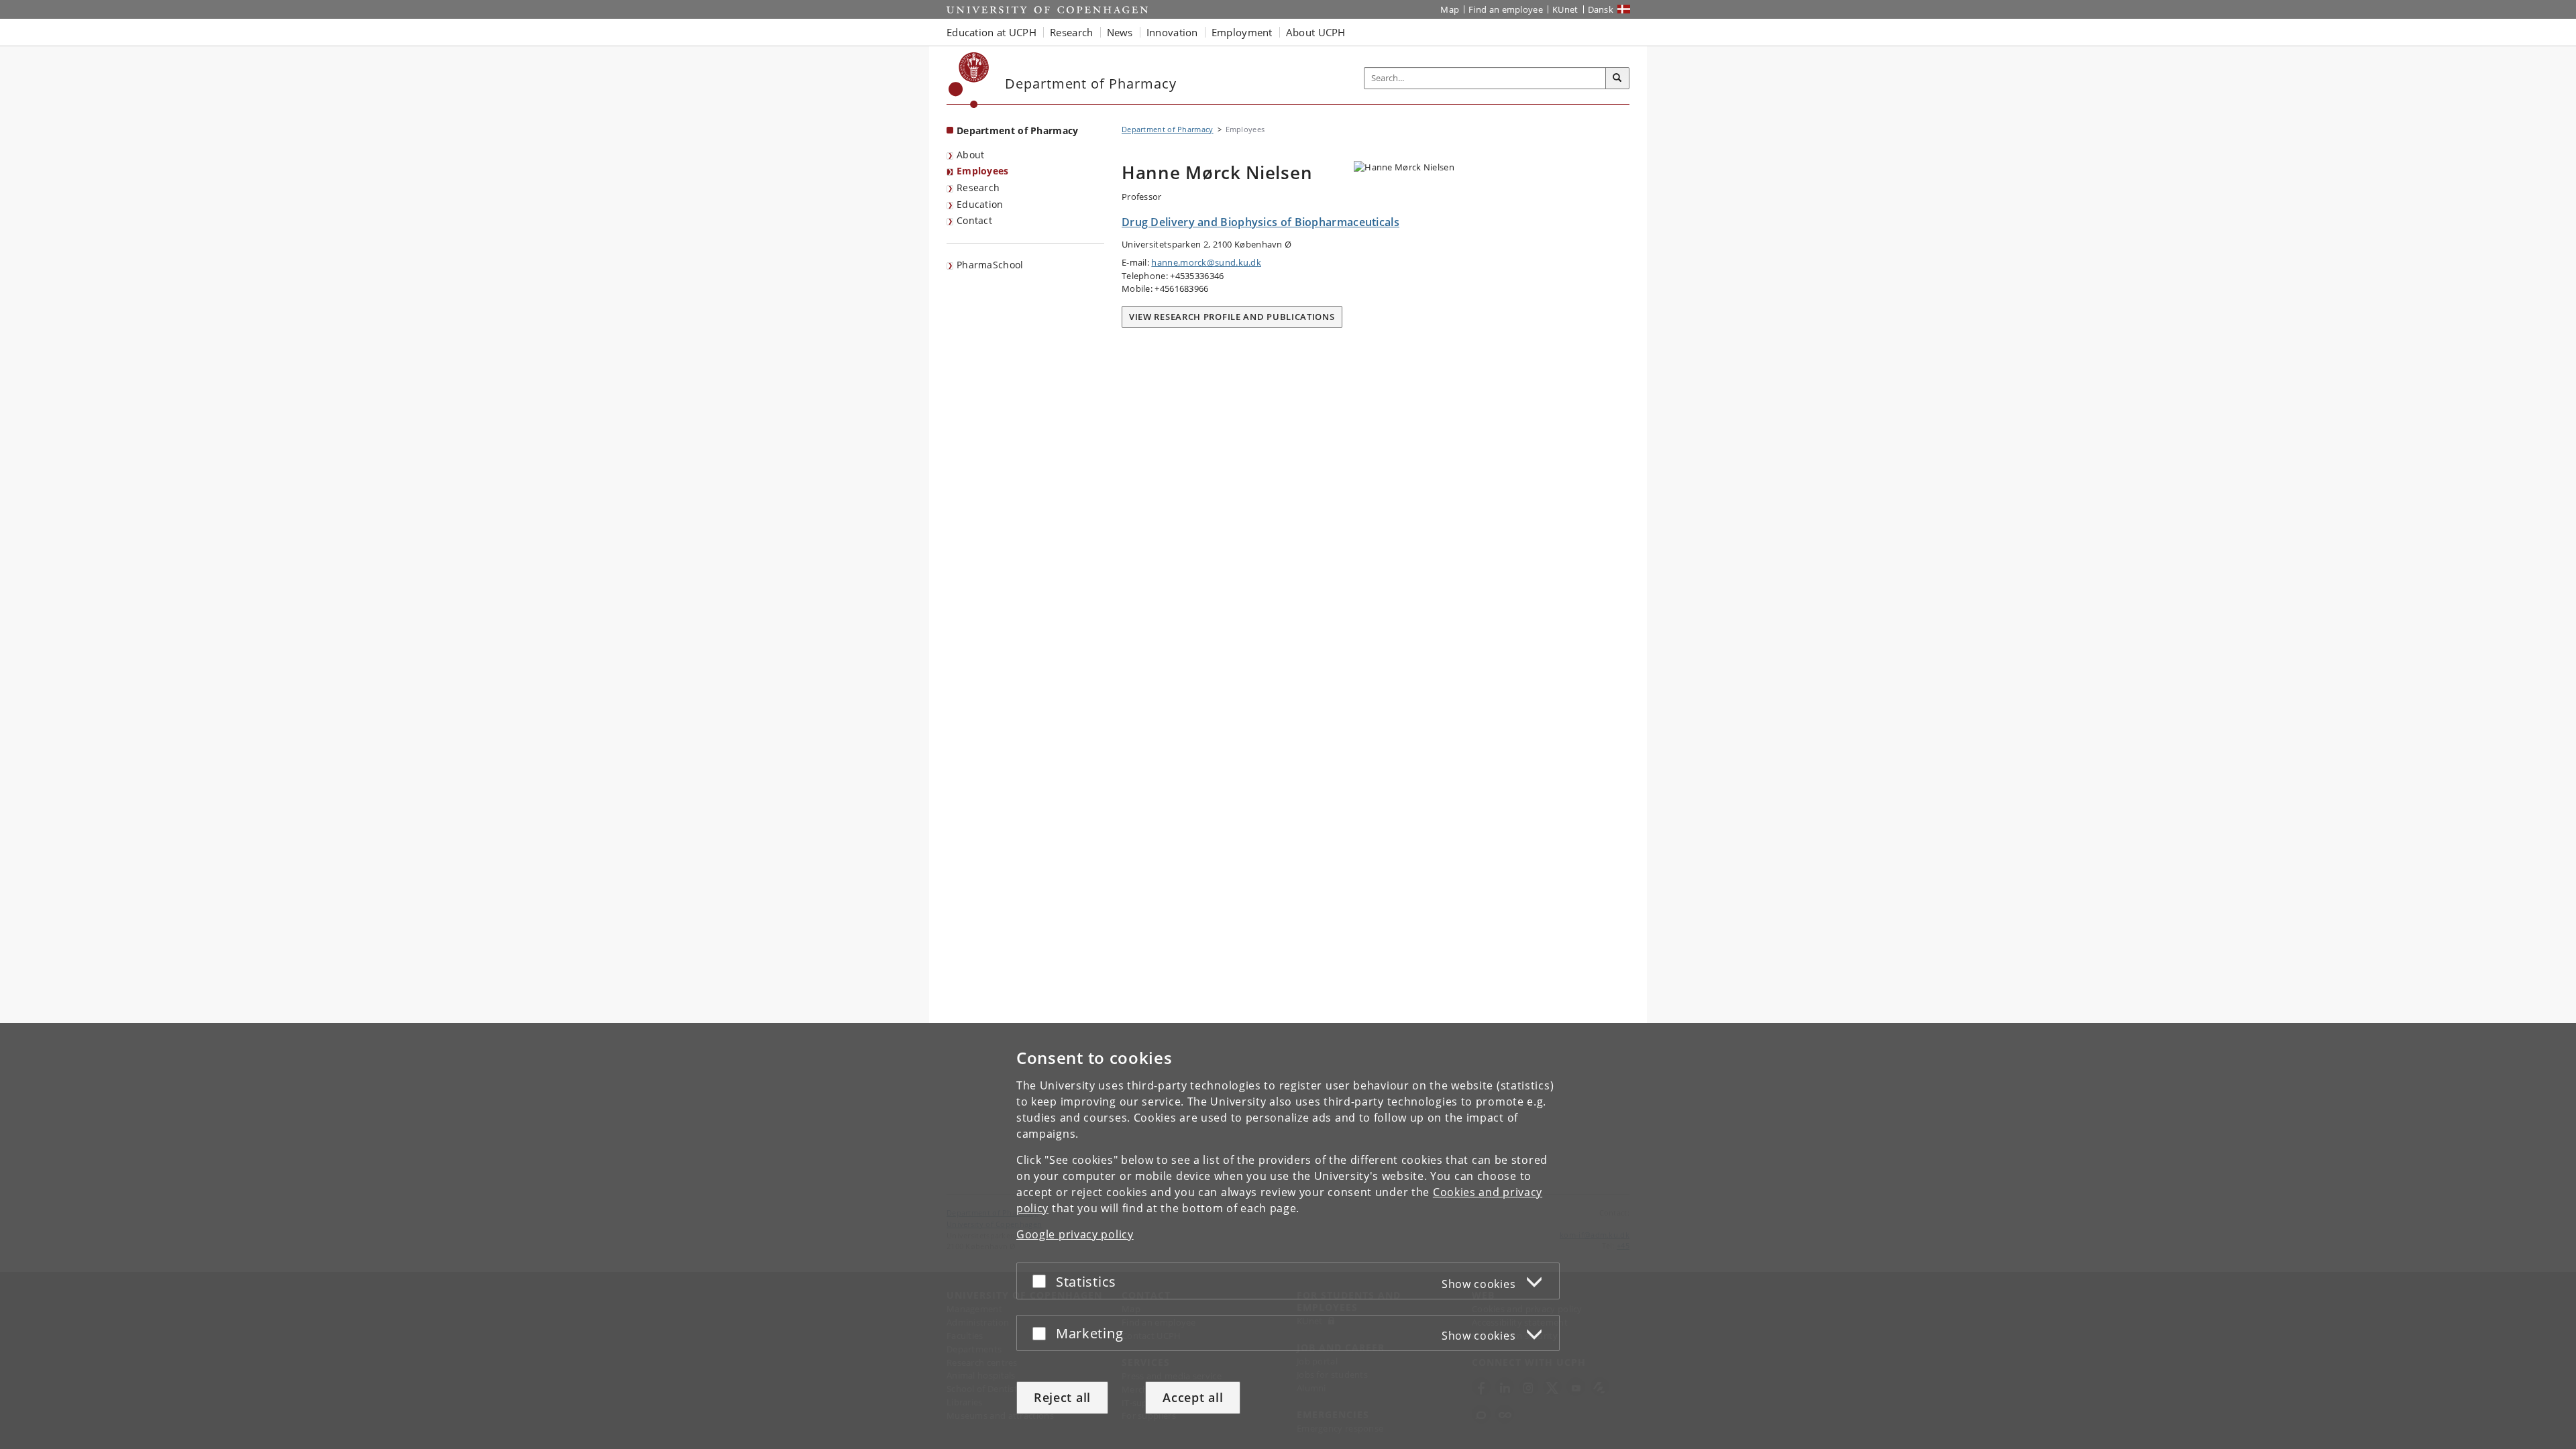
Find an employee (1506, 9)
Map (1450, 9)
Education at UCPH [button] (991, 32)
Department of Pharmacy (1018, 130)
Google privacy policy (1075, 1234)
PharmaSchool (990, 265)
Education (980, 204)
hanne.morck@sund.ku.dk (1206, 262)
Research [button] (1071, 32)
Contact (974, 220)
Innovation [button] (1172, 32)
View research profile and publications (1232, 317)
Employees (983, 171)
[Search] (1617, 78)
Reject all (1062, 1397)
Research (978, 187)
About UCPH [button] (1316, 32)
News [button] (1120, 32)
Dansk (1601, 9)
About (971, 155)
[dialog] (1288, 1236)
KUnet (1565, 9)
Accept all (1193, 1397)
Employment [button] (1242, 32)
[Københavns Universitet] (969, 80)
